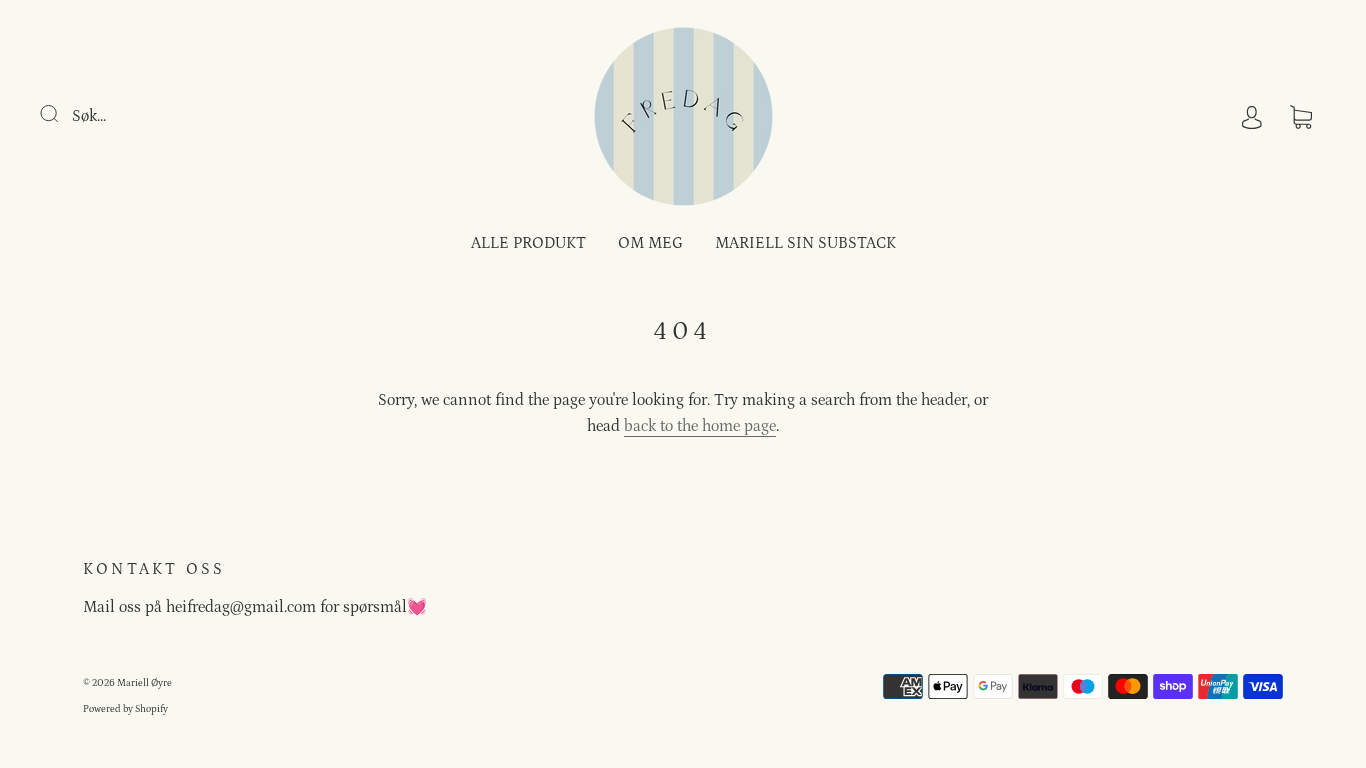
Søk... (89, 116)
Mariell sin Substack (805, 243)
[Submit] (62, 114)
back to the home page (700, 426)
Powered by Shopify (125, 709)
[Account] (1252, 116)
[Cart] (1301, 116)
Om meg (650, 243)
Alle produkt (528, 243)
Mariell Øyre (144, 683)
